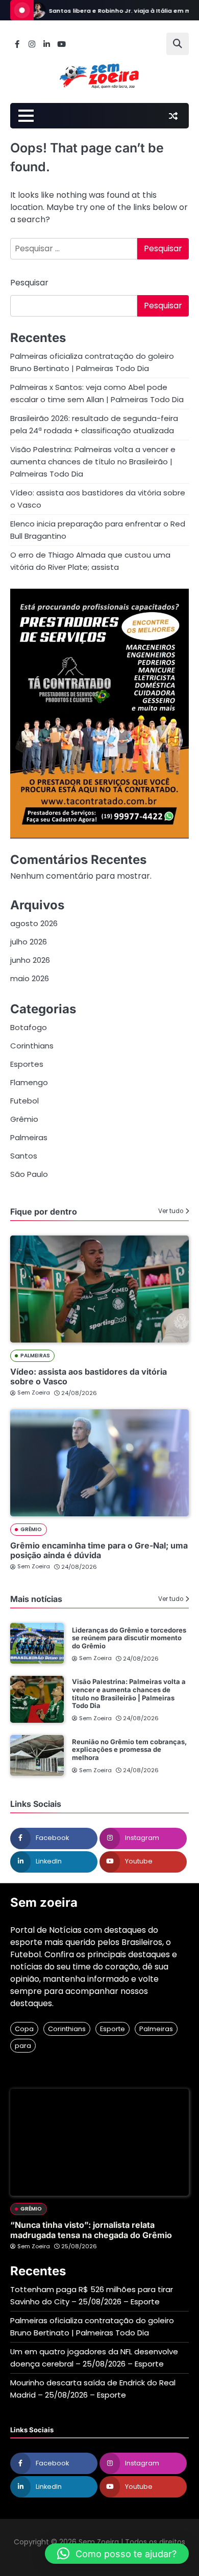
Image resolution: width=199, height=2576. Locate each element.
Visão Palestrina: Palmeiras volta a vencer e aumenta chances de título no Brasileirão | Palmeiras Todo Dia (93, 462)
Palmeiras (29, 1137)
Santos (24, 1156)
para (23, 2046)
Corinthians (32, 1046)
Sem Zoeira (34, 1392)
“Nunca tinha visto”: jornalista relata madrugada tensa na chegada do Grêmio (91, 2230)
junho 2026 (30, 960)
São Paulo (29, 1174)
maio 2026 (30, 978)
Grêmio (24, 1119)
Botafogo (29, 1027)
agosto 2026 (34, 923)
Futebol (24, 1101)
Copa (24, 2029)
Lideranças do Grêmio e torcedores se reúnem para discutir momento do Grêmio (129, 1638)
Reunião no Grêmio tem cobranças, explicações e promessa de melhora (129, 1750)
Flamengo (29, 1082)
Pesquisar (29, 283)
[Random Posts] (173, 116)
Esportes (27, 1064)
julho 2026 (29, 942)
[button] (117, 2554)
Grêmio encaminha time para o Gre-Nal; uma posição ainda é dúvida (99, 1550)
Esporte (113, 2029)
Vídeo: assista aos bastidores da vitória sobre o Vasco (89, 1376)
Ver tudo (171, 1211)
